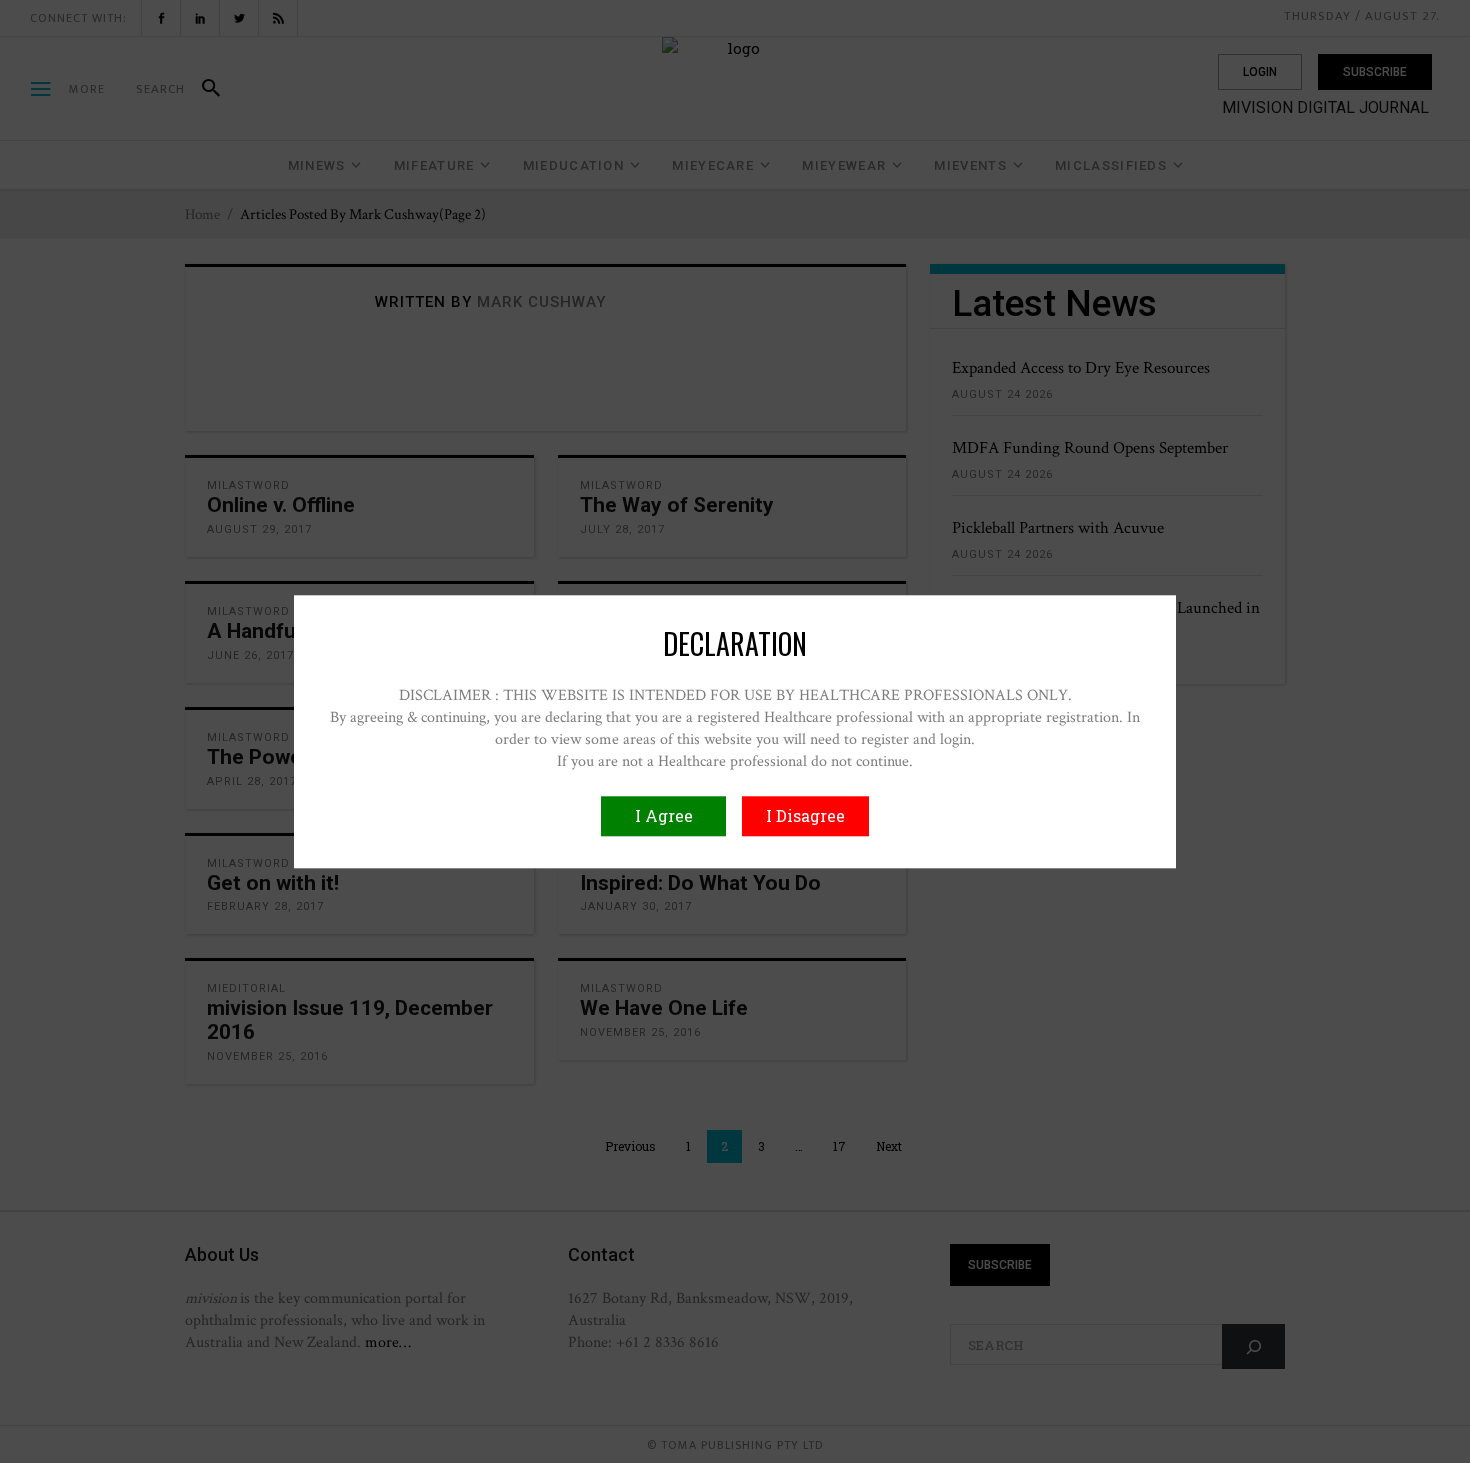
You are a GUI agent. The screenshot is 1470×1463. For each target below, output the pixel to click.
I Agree (664, 815)
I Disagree (805, 815)
